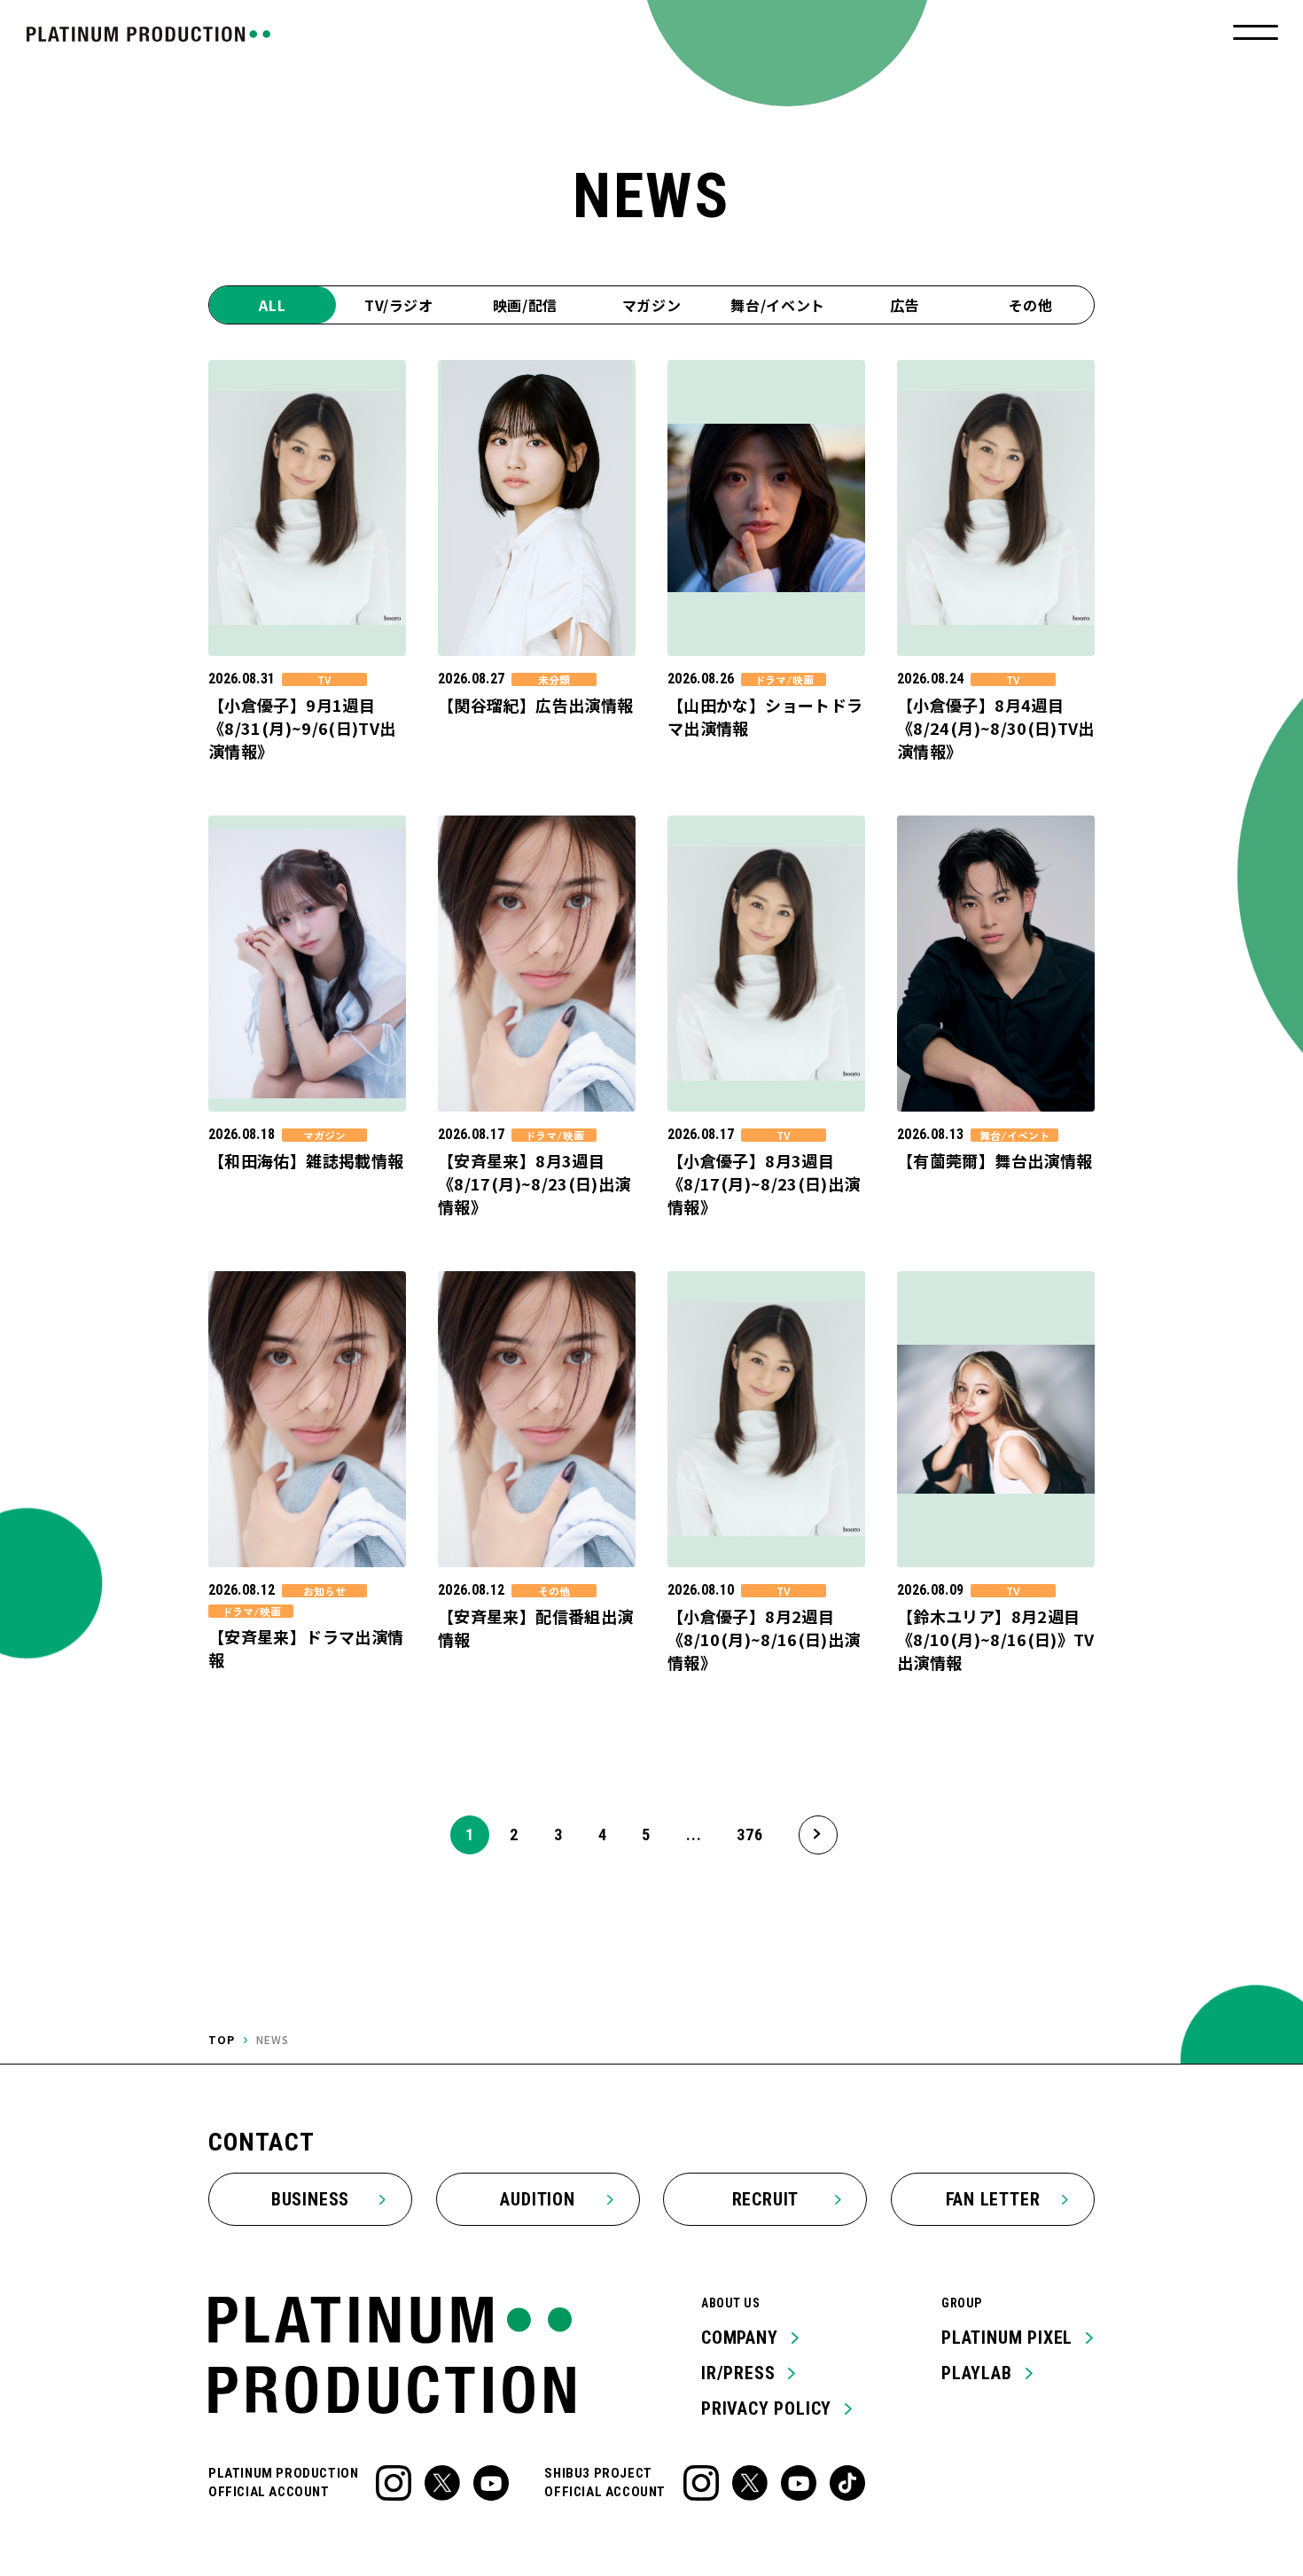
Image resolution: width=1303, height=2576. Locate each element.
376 (749, 1834)
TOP (222, 2039)
